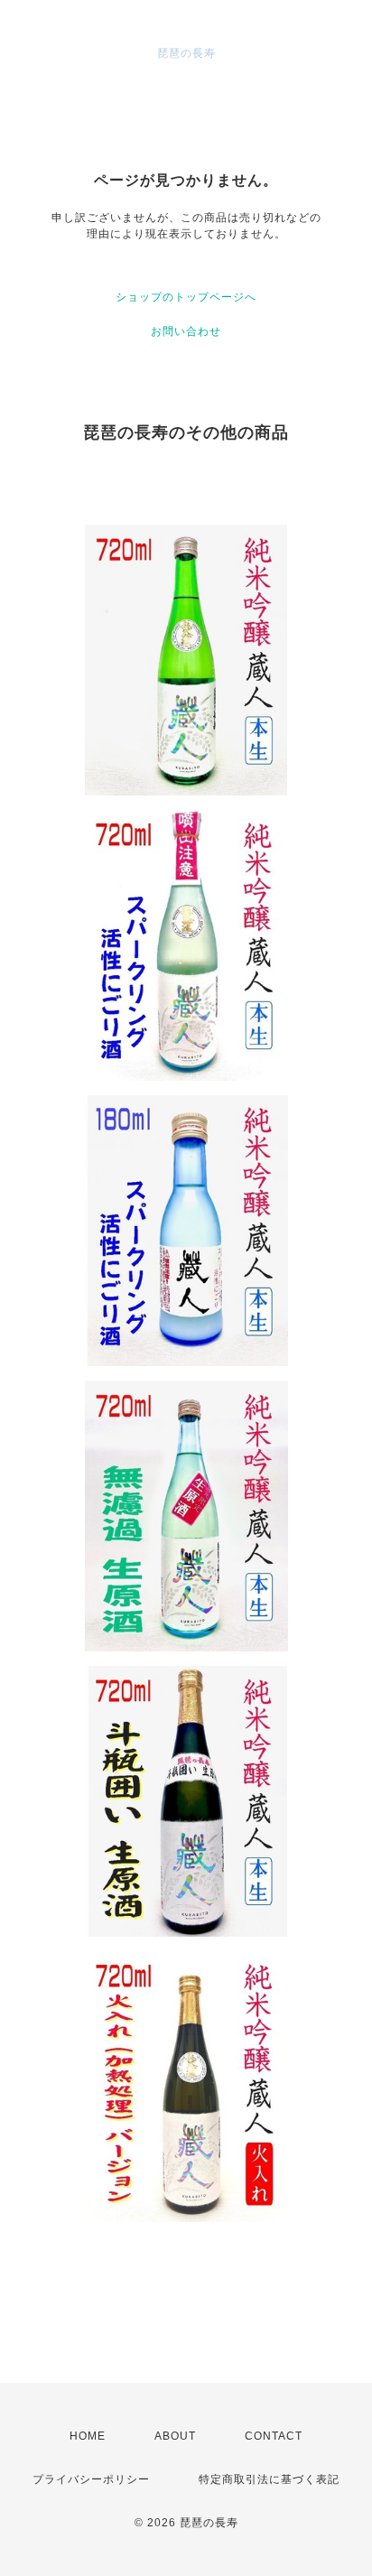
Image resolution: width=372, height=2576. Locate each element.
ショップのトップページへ (186, 297)
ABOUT (175, 2436)
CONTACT (274, 2436)
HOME (88, 2436)
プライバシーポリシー (91, 2479)
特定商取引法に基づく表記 (269, 2479)
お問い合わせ (186, 331)
